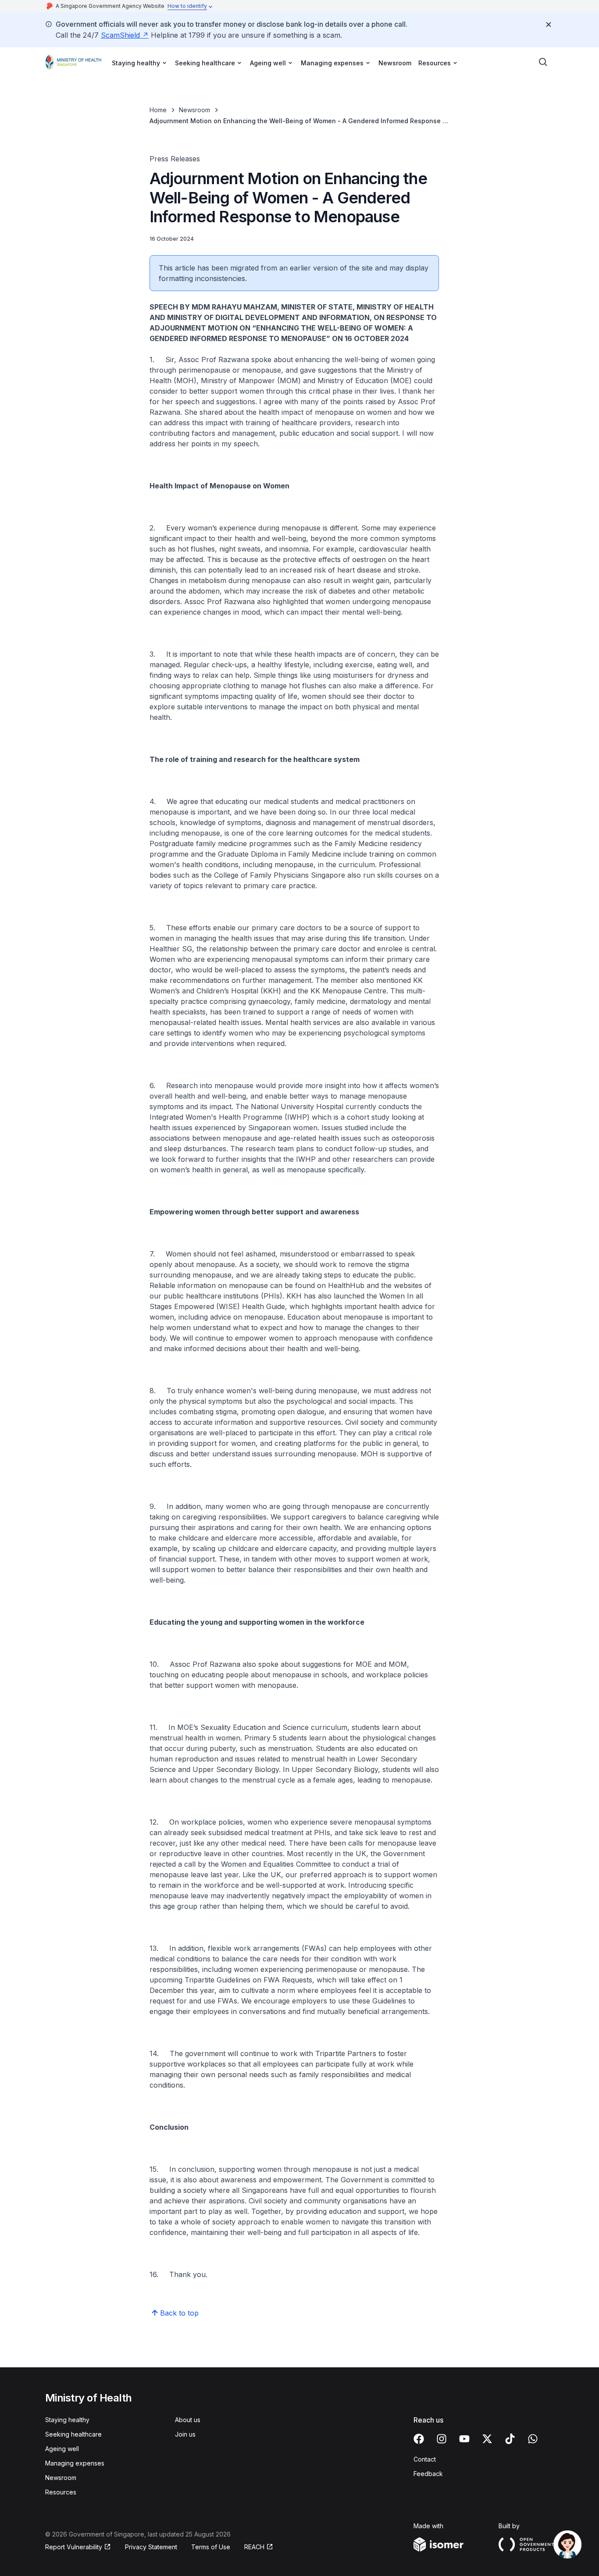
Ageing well (62, 2449)
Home (158, 110)
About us (188, 2420)
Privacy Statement (151, 2547)
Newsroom (395, 63)
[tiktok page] (510, 2439)
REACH (254, 2547)
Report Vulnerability (74, 2547)
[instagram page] (442, 2439)
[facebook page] (419, 2439)
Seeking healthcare (73, 2434)
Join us (185, 2434)
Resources (61, 2492)
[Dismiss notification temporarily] (549, 25)
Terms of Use (211, 2547)
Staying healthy (67, 2420)
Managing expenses (75, 2463)
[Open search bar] (543, 62)
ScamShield (120, 35)
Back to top (179, 2313)
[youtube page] (464, 2439)
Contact (425, 2459)
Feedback (428, 2474)
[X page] (487, 2439)
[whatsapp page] (533, 2439)
